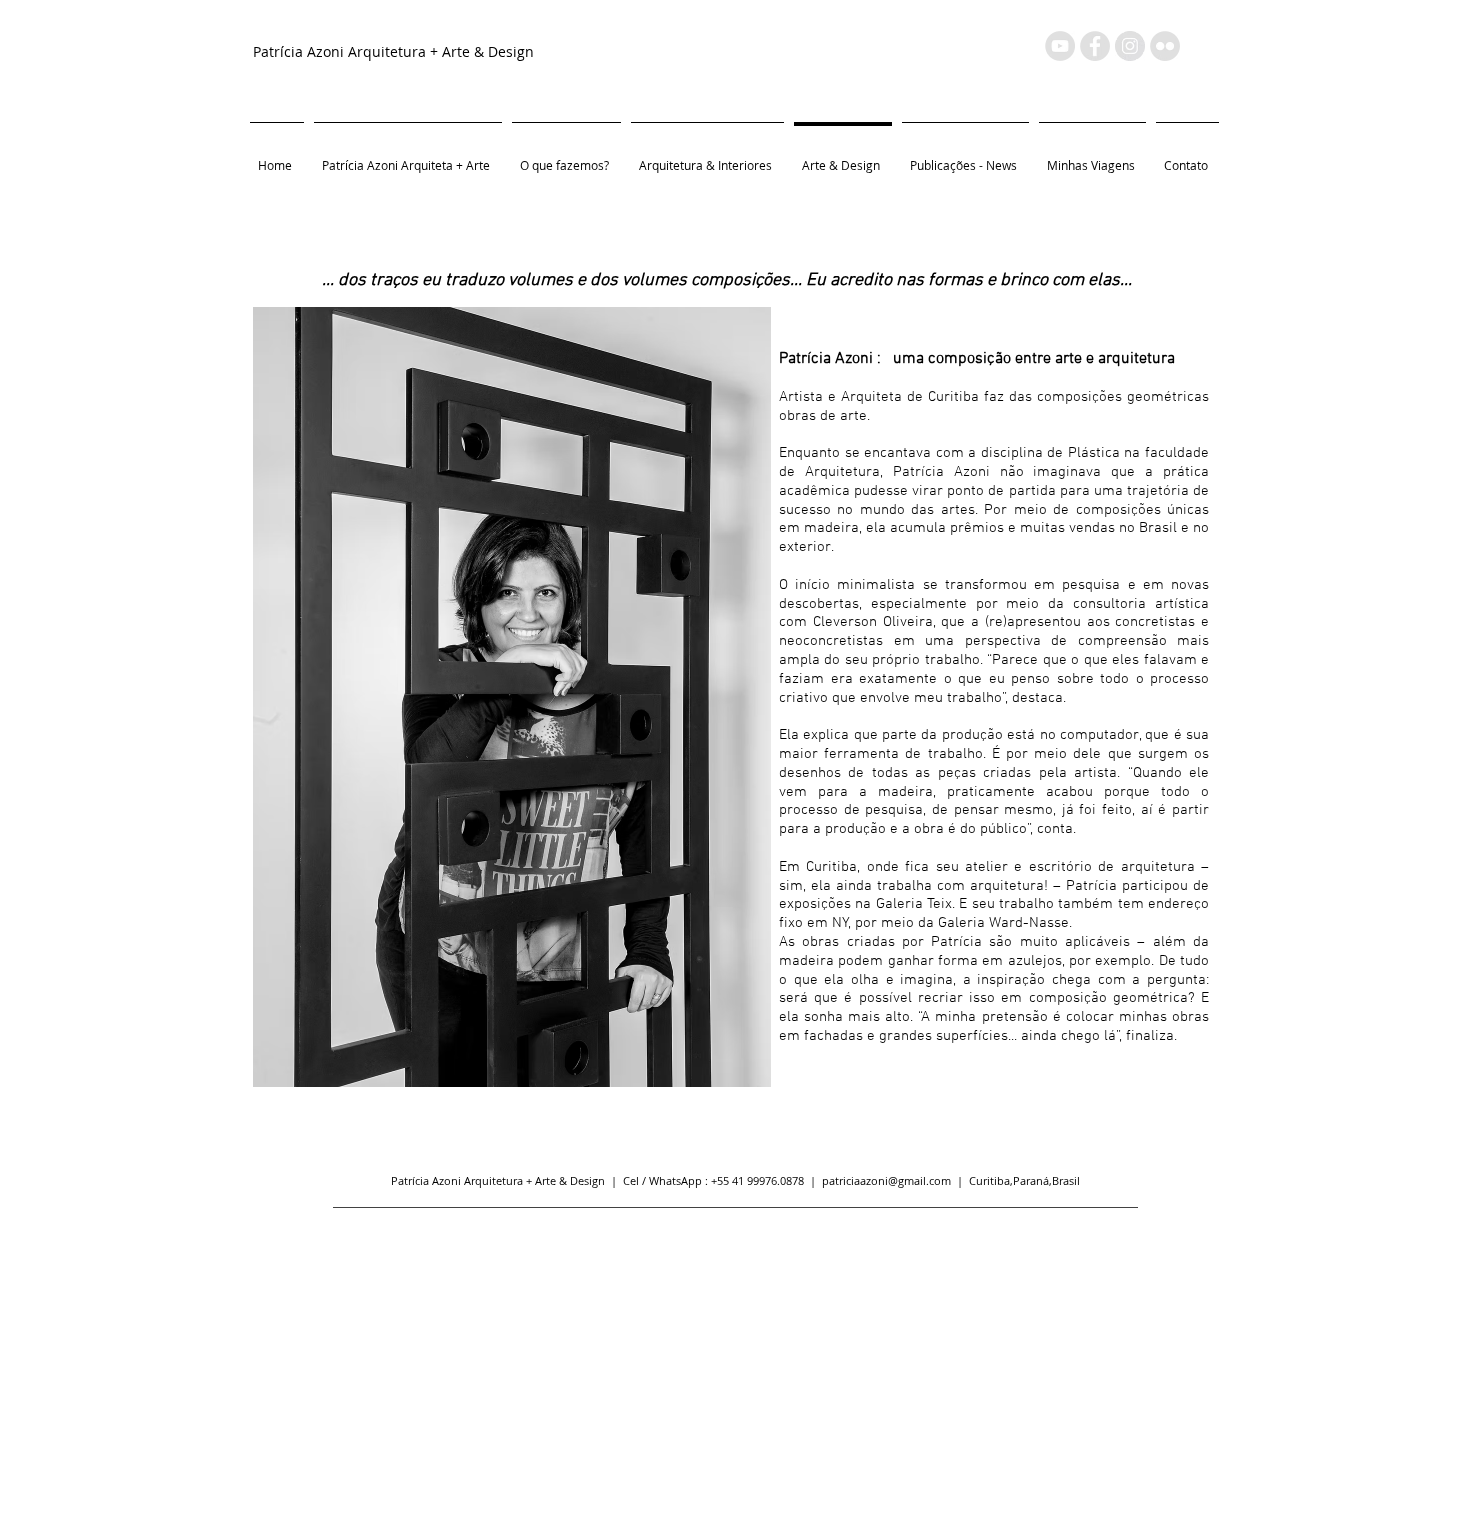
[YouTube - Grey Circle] (1060, 46)
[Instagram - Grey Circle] (1130, 46)
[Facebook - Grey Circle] (1095, 46)
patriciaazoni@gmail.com (886, 1180)
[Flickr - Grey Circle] (1165, 46)
